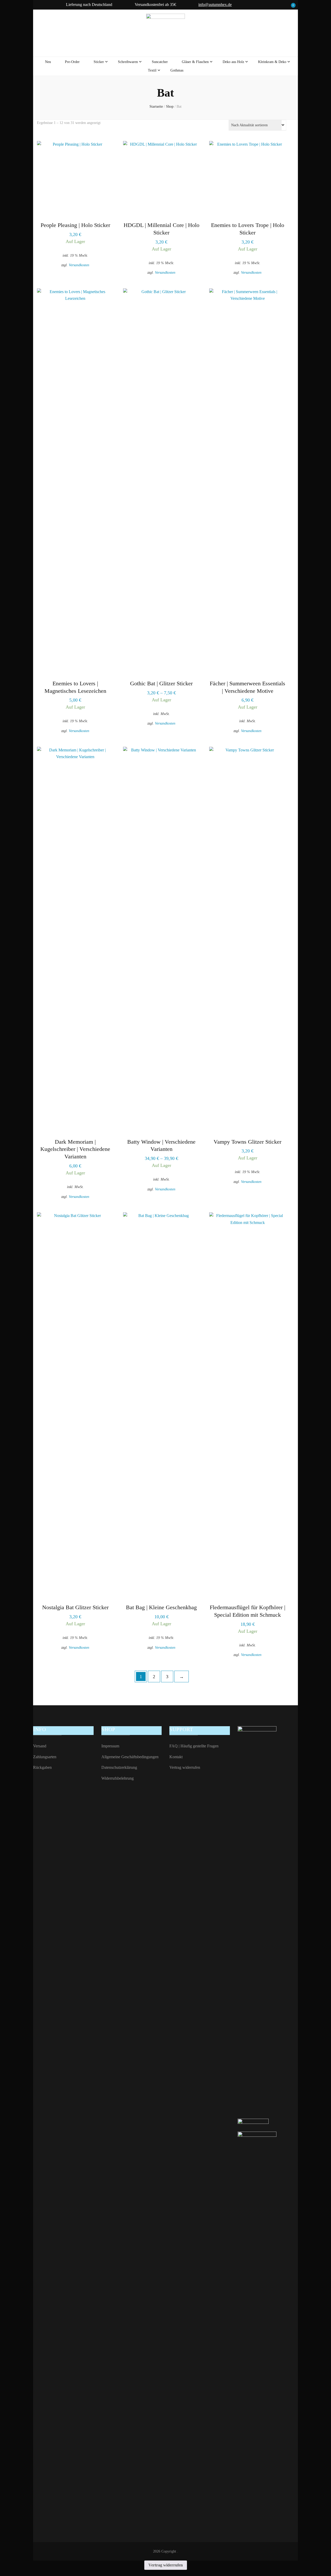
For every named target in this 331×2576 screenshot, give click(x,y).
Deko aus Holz (233, 62)
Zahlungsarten (45, 1757)
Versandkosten (79, 265)
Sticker (99, 62)
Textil (152, 70)
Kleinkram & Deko (272, 62)
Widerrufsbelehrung (118, 1778)
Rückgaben (42, 1767)
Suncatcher (160, 62)
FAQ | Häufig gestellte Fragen (194, 1746)
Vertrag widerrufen (185, 1767)
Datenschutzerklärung (119, 1767)
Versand (40, 1746)
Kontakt (176, 1757)
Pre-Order (72, 62)
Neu (48, 62)
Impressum (110, 1746)
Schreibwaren (128, 62)
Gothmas (177, 70)
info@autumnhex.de (215, 5)
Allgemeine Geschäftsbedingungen (130, 1757)
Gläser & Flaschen (195, 62)
